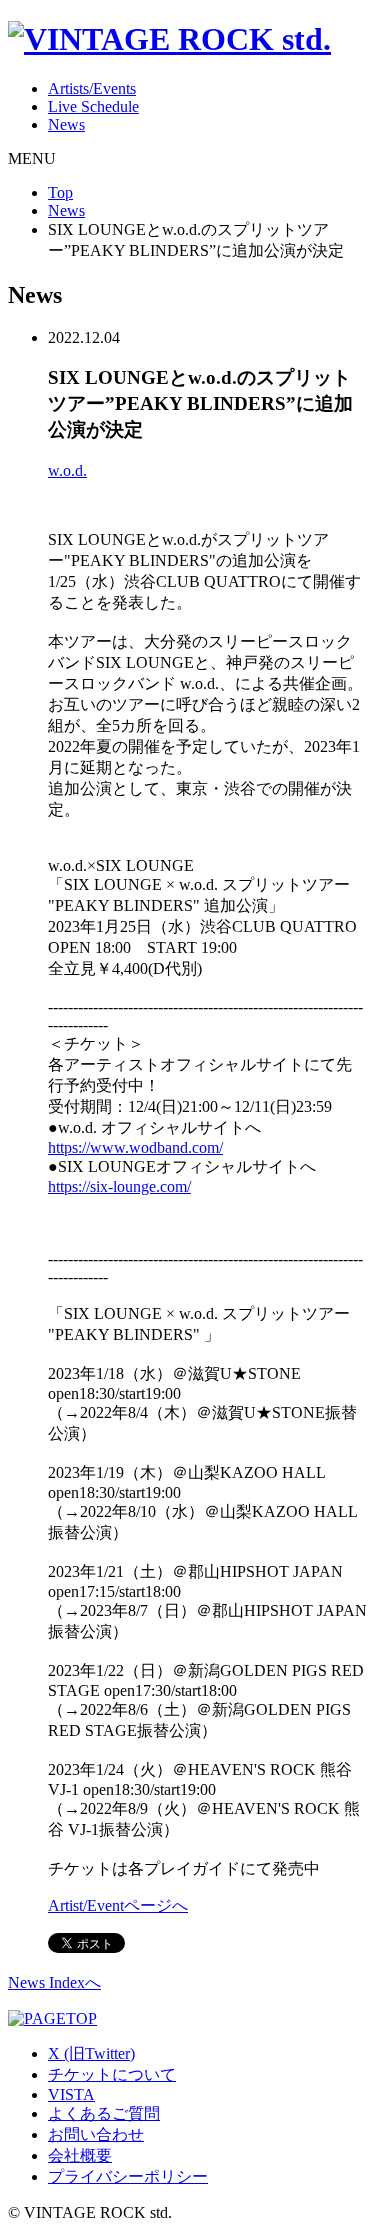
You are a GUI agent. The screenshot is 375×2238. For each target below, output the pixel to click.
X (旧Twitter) (91, 2053)
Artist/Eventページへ (118, 1905)
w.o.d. (67, 470)
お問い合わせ (96, 2134)
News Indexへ (54, 1982)
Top (60, 192)
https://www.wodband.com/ (135, 1147)
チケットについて (112, 2074)
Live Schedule (93, 106)
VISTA (71, 2094)
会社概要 (80, 2155)
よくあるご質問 (104, 2113)
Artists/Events (92, 88)
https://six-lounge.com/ (119, 1186)
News (66, 124)
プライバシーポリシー (128, 2176)
